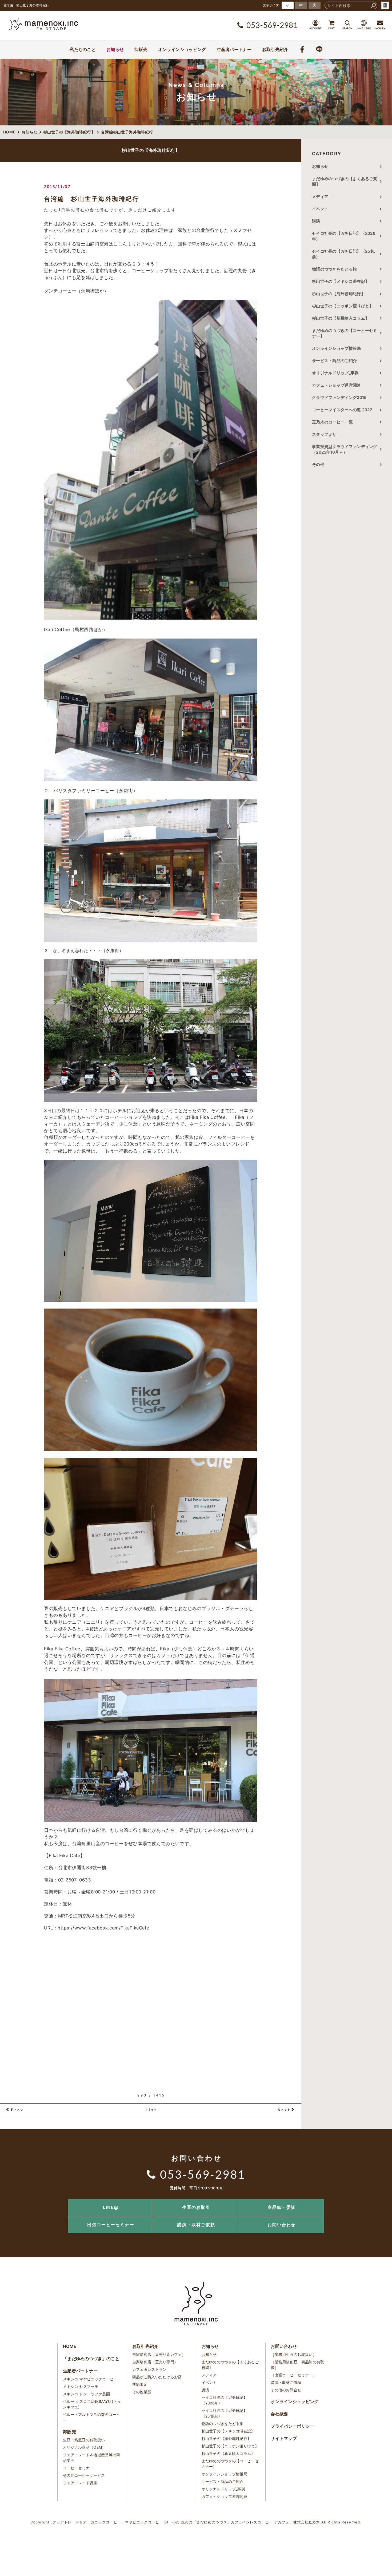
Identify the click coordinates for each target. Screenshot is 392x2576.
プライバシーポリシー (292, 2426)
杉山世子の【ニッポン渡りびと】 (343, 306)
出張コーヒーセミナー (111, 2225)
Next (284, 2110)
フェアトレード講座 (80, 2483)
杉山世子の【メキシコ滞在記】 (341, 281)
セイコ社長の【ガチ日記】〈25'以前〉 (343, 254)
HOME (70, 2346)
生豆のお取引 (196, 2207)
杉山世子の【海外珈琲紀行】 (339, 294)
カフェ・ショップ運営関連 (337, 385)
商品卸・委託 (282, 2207)
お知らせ (115, 49)
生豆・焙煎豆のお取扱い (84, 2440)
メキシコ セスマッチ (81, 2386)
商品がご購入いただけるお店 (157, 2377)
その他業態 (142, 2392)
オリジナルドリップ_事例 (335, 373)
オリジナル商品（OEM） (84, 2447)
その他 (320, 464)
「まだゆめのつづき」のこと (91, 2359)
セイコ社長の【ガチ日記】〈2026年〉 (344, 236)
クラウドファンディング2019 (339, 397)
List (151, 2110)
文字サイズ (271, 5)
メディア (320, 197)
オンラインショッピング (182, 49)
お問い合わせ (282, 2225)
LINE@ (111, 2207)
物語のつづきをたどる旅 (334, 269)
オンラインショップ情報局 (337, 348)
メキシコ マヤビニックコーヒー (90, 2379)
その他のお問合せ (286, 2390)
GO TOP (376, 2200)
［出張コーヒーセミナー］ (294, 2375)
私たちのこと (83, 49)
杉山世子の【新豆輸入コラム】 (341, 318)
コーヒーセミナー (78, 2468)
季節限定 (140, 2384)
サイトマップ (284, 2438)
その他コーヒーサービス (84, 2475)
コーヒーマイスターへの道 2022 (342, 410)
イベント (320, 209)
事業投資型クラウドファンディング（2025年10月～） (345, 449)
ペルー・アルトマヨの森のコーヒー (92, 2417)
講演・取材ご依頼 (196, 2225)
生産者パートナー (234, 49)
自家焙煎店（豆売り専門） (155, 2362)
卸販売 (141, 49)
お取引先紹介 (275, 49)
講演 (316, 221)
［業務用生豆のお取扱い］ (294, 2354)
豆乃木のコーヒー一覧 (332, 422)
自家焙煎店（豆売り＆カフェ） (159, 2354)
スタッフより (324, 434)
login (385, 5)
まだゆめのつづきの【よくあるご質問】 (345, 181)
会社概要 (279, 2414)
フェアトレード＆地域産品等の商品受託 (92, 2458)
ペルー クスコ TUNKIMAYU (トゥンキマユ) (92, 2404)
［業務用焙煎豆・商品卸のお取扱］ (297, 2365)
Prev (17, 2110)
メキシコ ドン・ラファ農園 (86, 2394)
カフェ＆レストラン (149, 2369)
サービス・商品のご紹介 (334, 361)
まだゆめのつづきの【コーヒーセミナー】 (345, 333)
